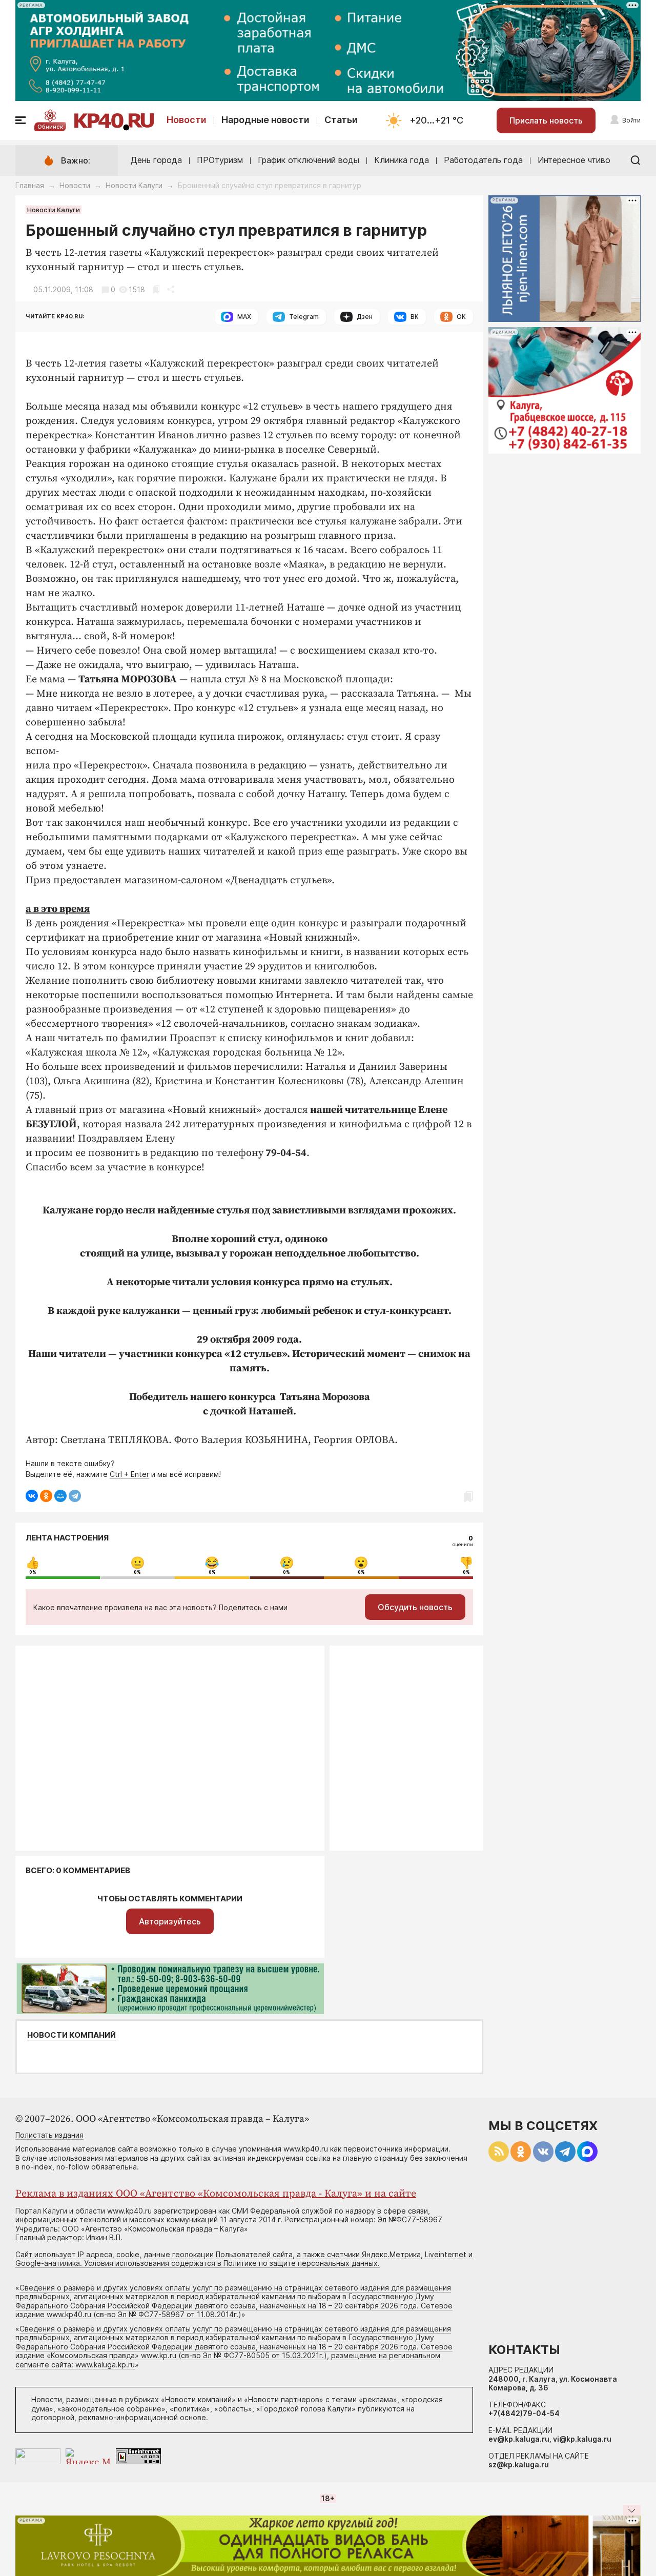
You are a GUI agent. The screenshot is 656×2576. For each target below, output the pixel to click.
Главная (30, 185)
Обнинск (50, 127)
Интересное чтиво (574, 160)
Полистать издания (49, 2135)
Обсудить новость (415, 1607)
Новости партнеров (284, 2399)
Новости (187, 120)
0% (33, 1572)
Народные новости (265, 120)
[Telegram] (75, 1496)
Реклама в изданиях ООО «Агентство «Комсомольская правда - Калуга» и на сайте (216, 2194)
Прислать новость (546, 120)
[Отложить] (156, 289)
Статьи (341, 120)
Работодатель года (483, 160)
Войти (631, 120)
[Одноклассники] (46, 1496)
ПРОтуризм (220, 160)
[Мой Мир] (60, 1496)
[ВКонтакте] (32, 1496)
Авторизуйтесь (170, 1921)
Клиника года (402, 160)
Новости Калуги (134, 185)
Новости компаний (71, 2035)
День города (156, 160)
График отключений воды (309, 160)
